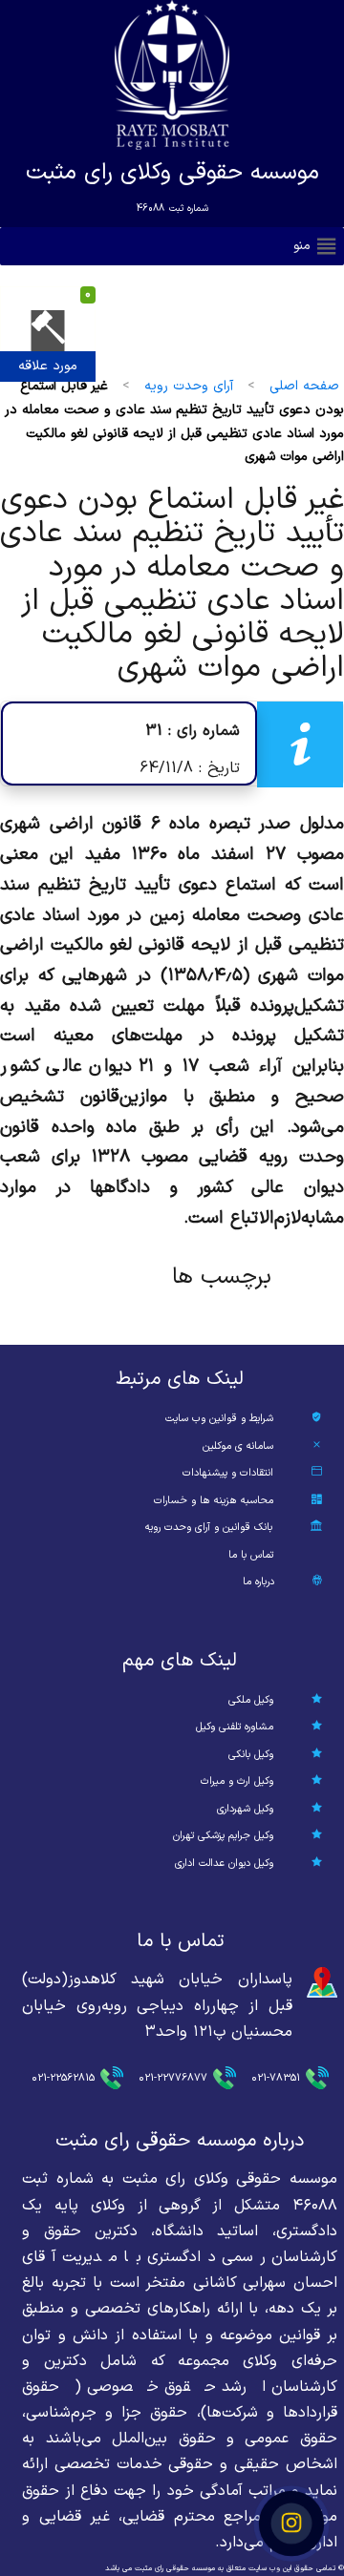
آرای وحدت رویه (189, 386)
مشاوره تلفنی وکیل (235, 1727)
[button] (302, 246)
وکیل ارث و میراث (237, 1781)
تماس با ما (251, 1555)
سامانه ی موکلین (238, 1446)
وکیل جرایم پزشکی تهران (223, 1836)
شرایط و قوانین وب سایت (219, 1419)
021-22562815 (63, 2078)
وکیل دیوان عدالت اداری (224, 1864)
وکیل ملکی (251, 1700)
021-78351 (276, 2078)
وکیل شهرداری (245, 1809)
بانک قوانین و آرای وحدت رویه (209, 1528)
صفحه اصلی (304, 386)
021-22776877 (173, 2078)
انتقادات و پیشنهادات (228, 1473)
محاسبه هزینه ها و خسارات (214, 1501)
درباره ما (258, 1582)
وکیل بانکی (251, 1755)
